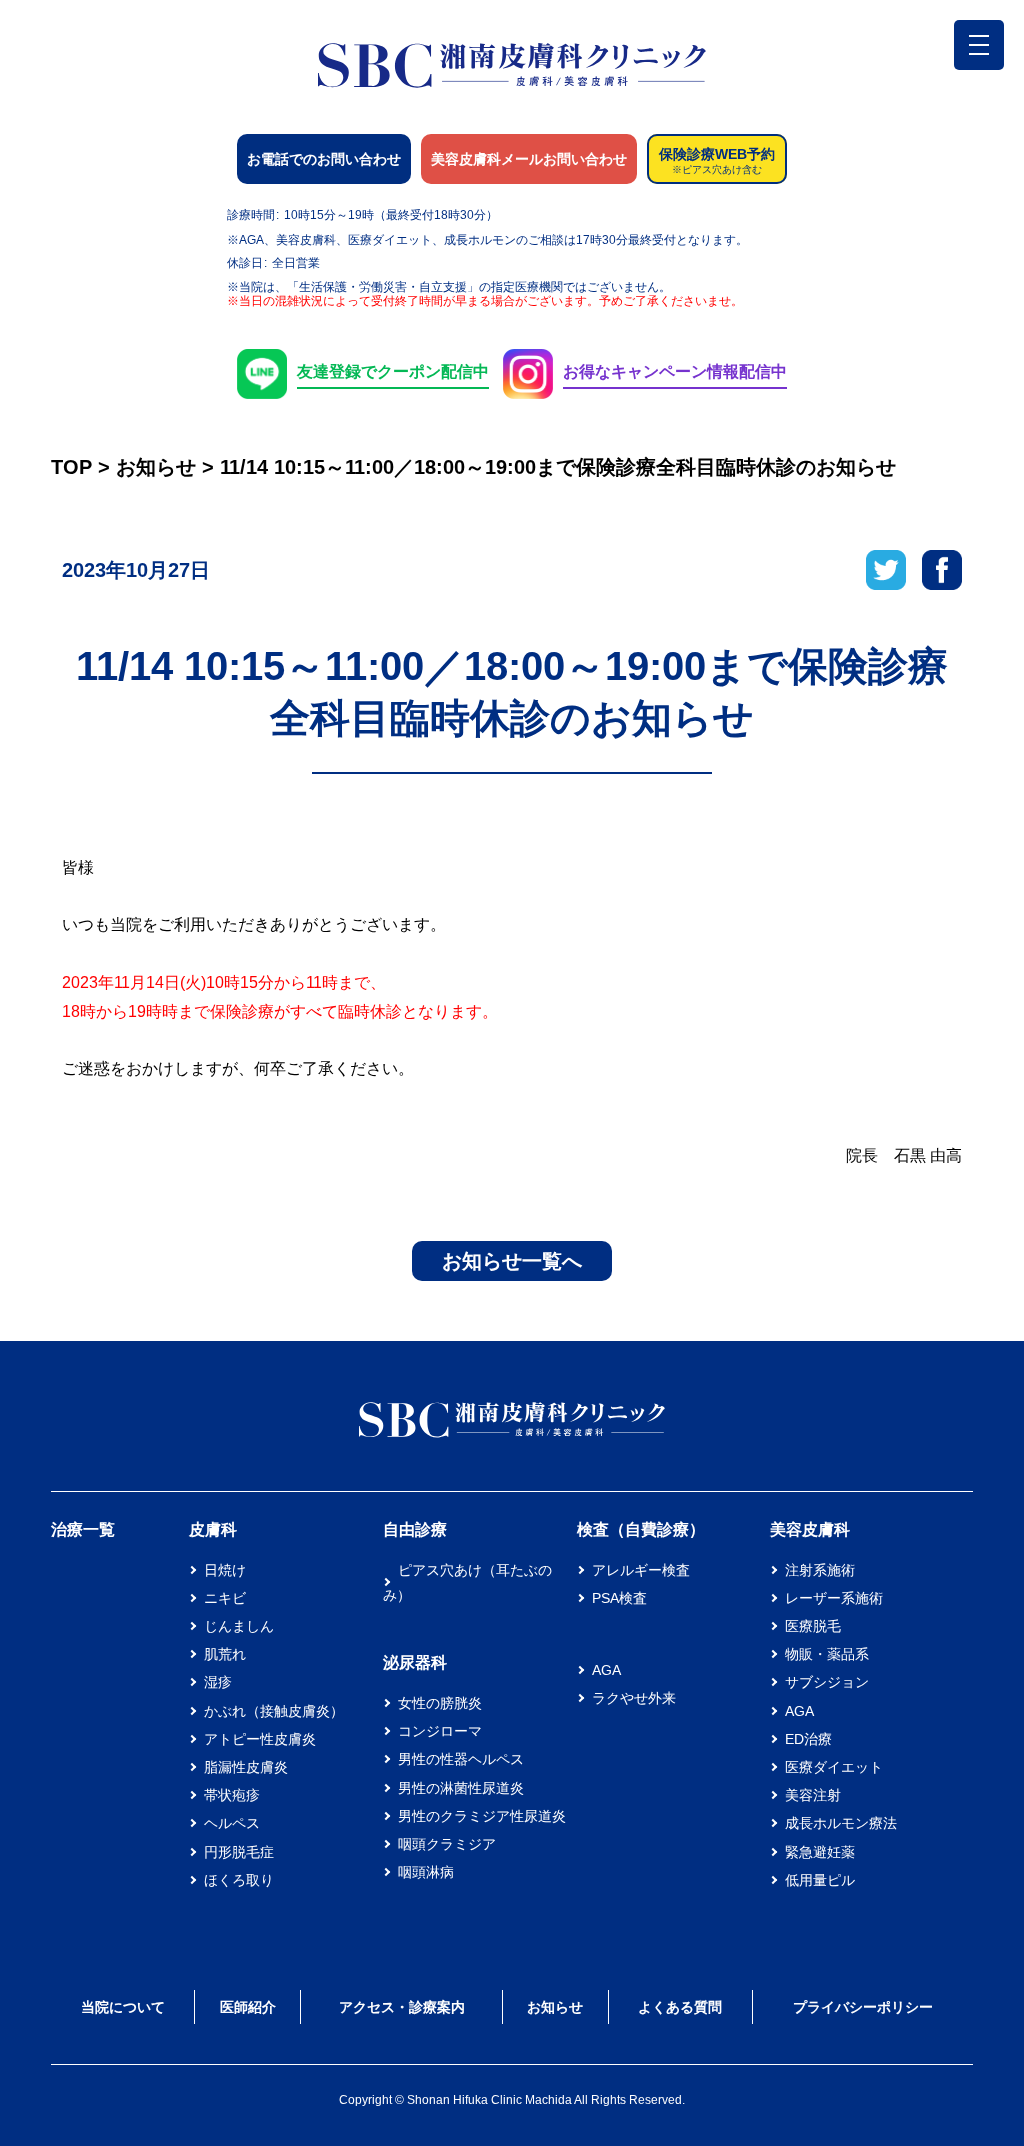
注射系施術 (820, 1570)
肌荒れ (225, 1654)
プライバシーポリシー (863, 2007)
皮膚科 (213, 1529)
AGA (606, 1670)
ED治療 (808, 1739)
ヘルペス (232, 1823)
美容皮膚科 (810, 1529)
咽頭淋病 (426, 1872)
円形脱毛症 (239, 1852)
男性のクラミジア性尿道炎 (482, 1816)
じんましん (239, 1626)
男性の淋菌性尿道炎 (461, 1788)
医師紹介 (248, 2007)
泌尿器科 (415, 1662)
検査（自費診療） (641, 1529)
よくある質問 (680, 2007)
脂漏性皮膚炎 (246, 1767)
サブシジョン (827, 1682)
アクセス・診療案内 (402, 2007)
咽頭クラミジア (447, 1844)
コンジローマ (440, 1731)
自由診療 (415, 1529)
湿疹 (218, 1682)
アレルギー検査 (641, 1570)
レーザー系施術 (834, 1598)
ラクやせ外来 (634, 1698)
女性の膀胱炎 (440, 1703)
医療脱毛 (813, 1626)
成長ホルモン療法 (841, 1823)
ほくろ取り (239, 1880)
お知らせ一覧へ (512, 1261)
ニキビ (225, 1598)
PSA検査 (619, 1598)
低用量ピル (820, 1880)
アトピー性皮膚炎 (260, 1739)
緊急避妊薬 (820, 1852)
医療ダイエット (834, 1767)
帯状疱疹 (232, 1795)
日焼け (225, 1570)
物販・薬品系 (827, 1654)
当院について (123, 2007)
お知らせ (555, 2007)
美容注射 (813, 1795)
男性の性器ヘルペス (461, 1759)
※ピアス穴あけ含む (717, 170)
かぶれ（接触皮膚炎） (274, 1711)
